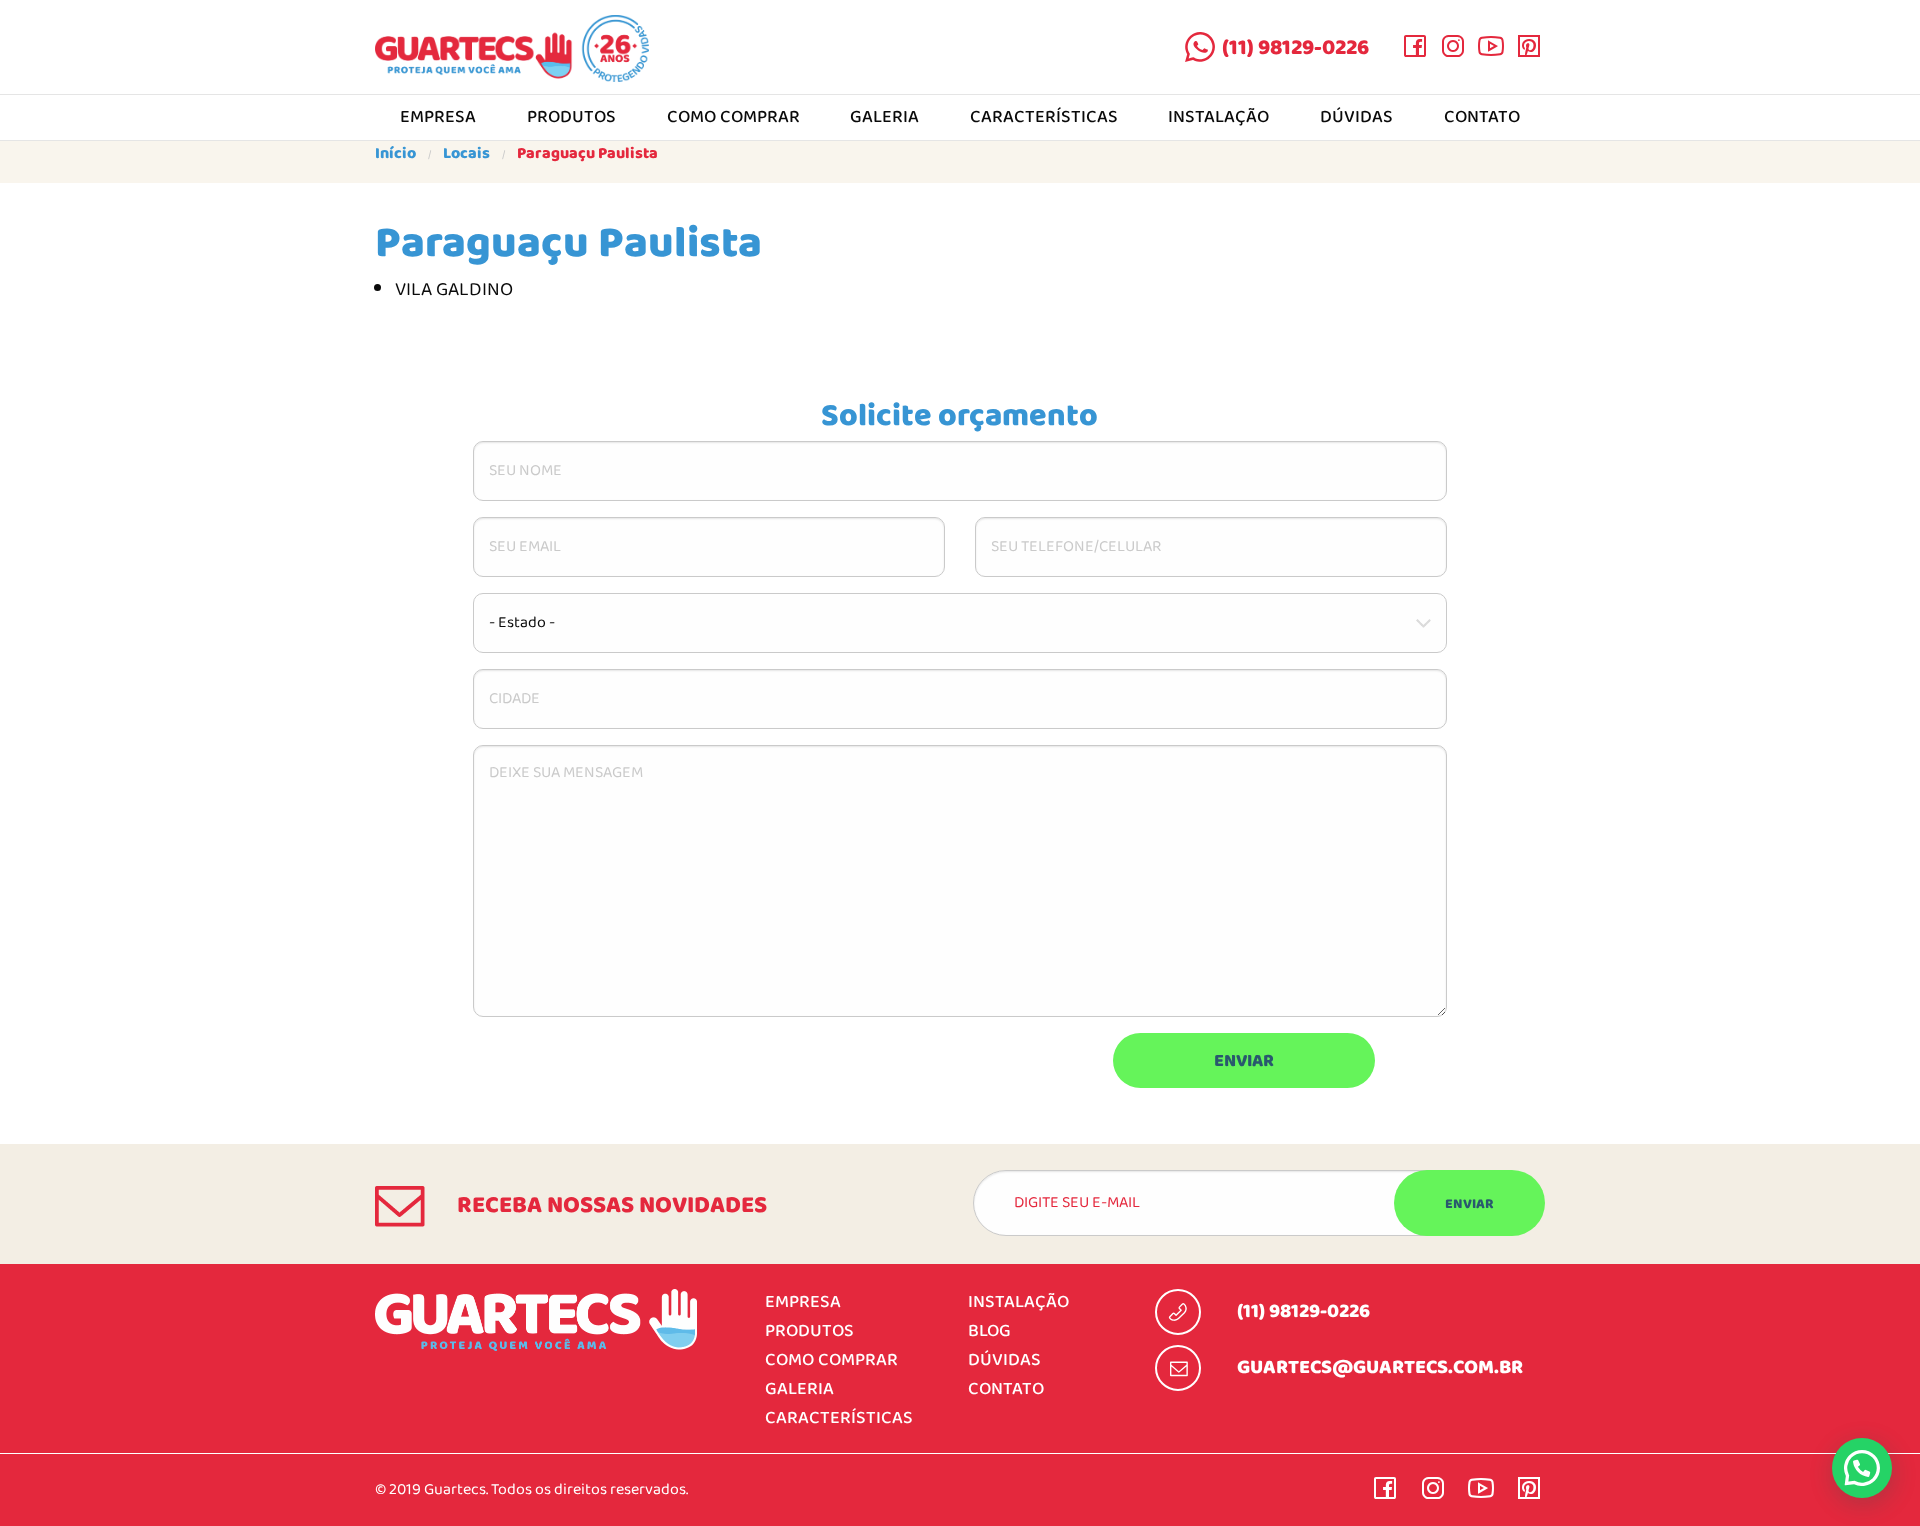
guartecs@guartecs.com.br (1380, 1368)
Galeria (884, 118)
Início (395, 154)
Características (1044, 118)
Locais (466, 154)
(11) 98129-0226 (1295, 48)
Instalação (1218, 118)
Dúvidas (1356, 118)
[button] (1862, 1468)
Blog (989, 1331)
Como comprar (733, 118)
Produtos (571, 118)
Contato (1482, 118)
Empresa (438, 118)
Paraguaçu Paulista (587, 154)
